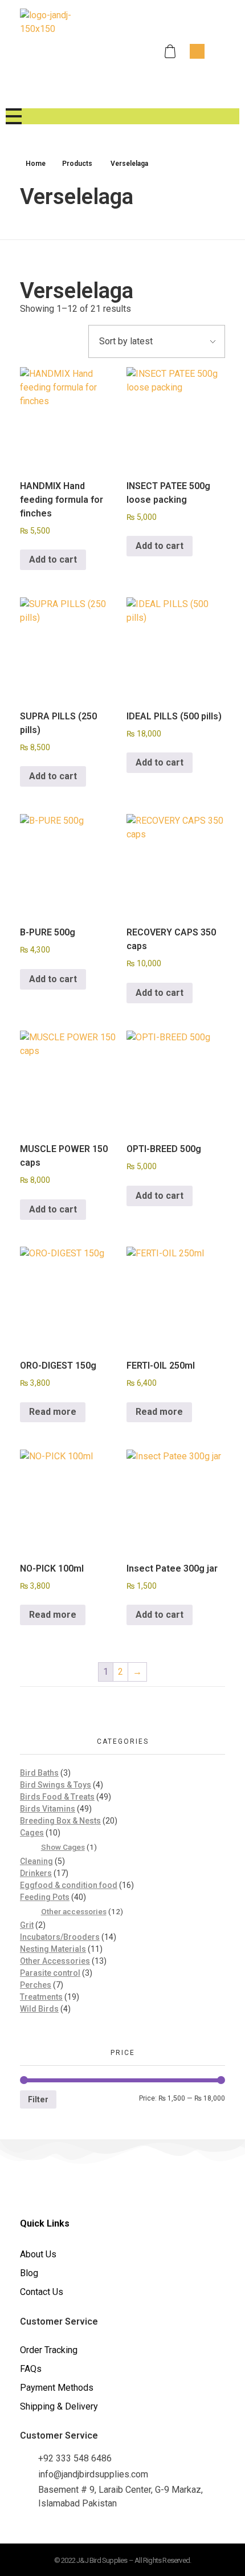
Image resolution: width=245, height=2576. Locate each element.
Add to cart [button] (53, 559)
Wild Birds (39, 2009)
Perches (36, 1985)
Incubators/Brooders (60, 1937)
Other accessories (74, 1911)
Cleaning (36, 1861)
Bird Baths (39, 1773)
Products (77, 164)
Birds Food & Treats (57, 1797)
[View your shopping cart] (171, 52)
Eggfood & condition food (69, 1885)
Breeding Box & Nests (60, 1821)
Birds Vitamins (48, 1809)
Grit (27, 1925)
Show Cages (63, 1847)
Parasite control (50, 1973)
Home (36, 164)
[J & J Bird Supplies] (63, 51)
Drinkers (36, 1873)
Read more (53, 1412)
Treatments (41, 1997)
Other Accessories (55, 1961)
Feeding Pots (45, 1897)
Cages (32, 1833)
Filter (38, 2099)
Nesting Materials (53, 1949)
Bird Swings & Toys (56, 1785)
